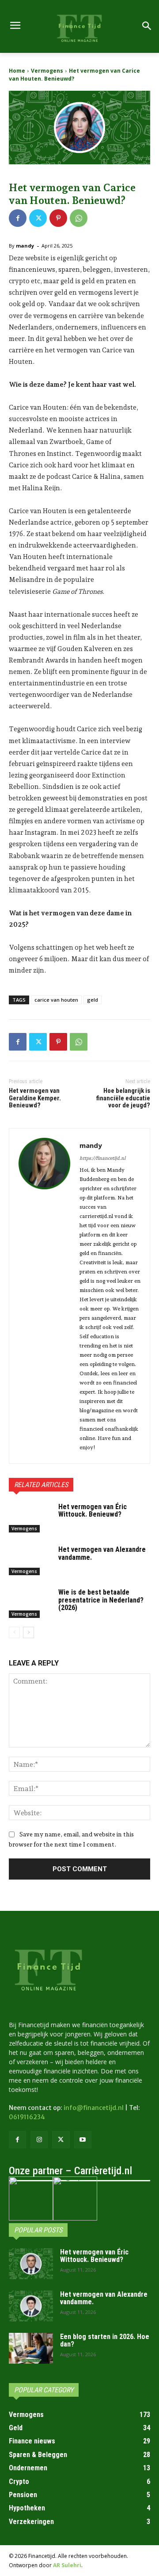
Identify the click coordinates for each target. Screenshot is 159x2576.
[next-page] (28, 1632)
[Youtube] (83, 2140)
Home (17, 71)
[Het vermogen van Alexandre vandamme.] (30, 1560)
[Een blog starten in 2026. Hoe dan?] (31, 2348)
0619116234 (27, 2117)
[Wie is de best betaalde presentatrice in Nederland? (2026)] (30, 1603)
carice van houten (56, 1000)
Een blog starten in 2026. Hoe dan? (105, 2341)
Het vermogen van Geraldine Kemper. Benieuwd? (35, 1098)
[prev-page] (14, 1632)
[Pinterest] (58, 218)
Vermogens (47, 71)
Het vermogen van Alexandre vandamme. (102, 1553)
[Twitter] (38, 218)
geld (93, 1000)
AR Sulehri (67, 2565)
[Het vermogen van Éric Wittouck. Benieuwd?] (30, 1518)
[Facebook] (18, 218)
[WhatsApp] (79, 218)
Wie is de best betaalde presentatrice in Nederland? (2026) (101, 1600)
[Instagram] (39, 2140)
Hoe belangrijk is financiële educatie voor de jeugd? (123, 1098)
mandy (25, 246)
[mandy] (44, 1296)
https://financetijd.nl (102, 1158)
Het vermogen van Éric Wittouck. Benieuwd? (93, 1511)
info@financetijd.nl (94, 2108)
